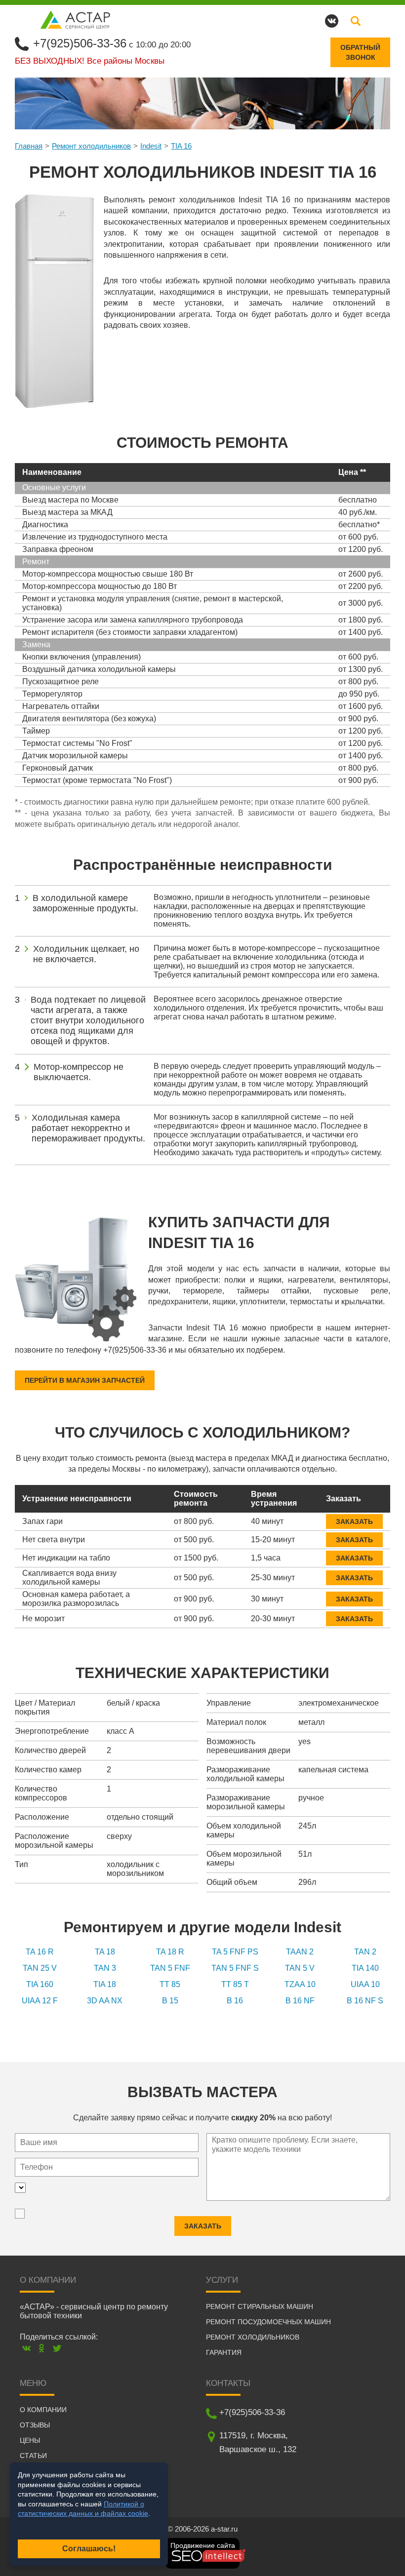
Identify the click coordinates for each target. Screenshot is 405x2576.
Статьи (33, 2456)
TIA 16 (181, 146)
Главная (29, 146)
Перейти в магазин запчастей (85, 1380)
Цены (30, 2440)
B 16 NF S (365, 2001)
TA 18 (105, 1952)
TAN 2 (365, 1952)
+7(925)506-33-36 (80, 43)
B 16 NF (300, 2001)
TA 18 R (170, 1952)
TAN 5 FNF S (235, 1968)
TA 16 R (40, 1952)
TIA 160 (40, 1984)
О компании (43, 2410)
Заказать (354, 1522)
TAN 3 (105, 1968)
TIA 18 (105, 1984)
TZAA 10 (300, 1984)
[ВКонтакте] (26, 2348)
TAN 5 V (300, 1968)
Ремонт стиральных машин (260, 2306)
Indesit (151, 146)
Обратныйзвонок (360, 52)
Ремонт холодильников (91, 146)
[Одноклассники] (42, 2348)
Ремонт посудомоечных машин (268, 2322)
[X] (57, 2348)
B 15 (170, 2001)
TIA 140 (365, 1968)
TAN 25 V (40, 1968)
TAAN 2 (300, 1952)
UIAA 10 (365, 1984)
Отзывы (35, 2425)
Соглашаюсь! (89, 2549)
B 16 (235, 2001)
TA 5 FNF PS (235, 1952)
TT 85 (170, 1984)
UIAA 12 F (40, 2001)
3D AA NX (105, 2001)
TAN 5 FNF (170, 1968)
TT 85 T (235, 1984)
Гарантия (224, 2352)
